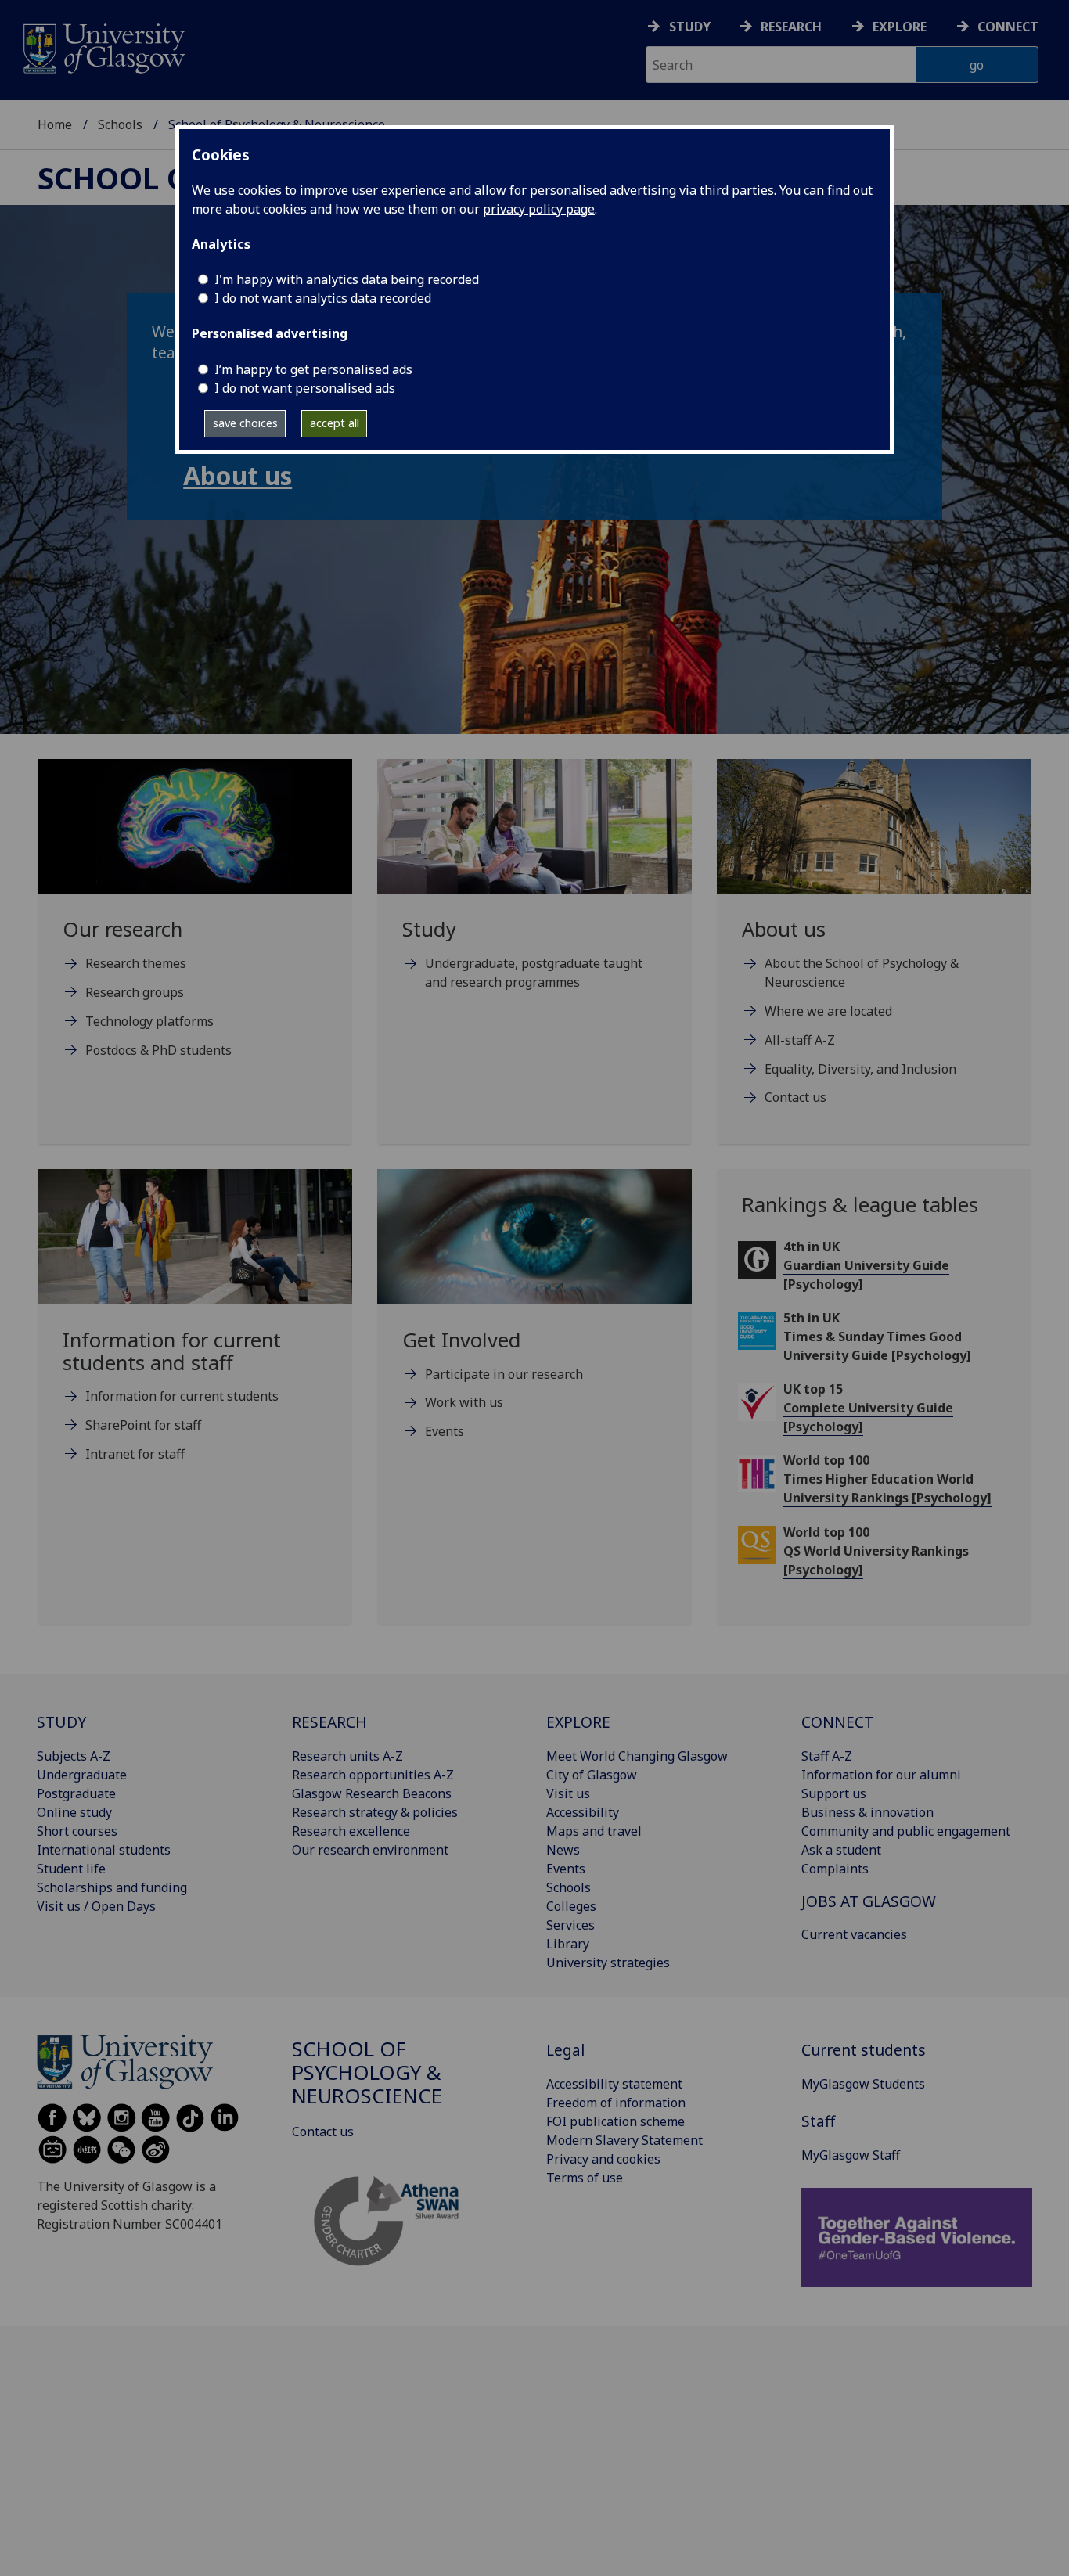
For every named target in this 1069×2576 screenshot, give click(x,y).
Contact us (795, 1097)
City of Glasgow (592, 1775)
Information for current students (182, 1396)
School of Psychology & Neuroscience (367, 2072)
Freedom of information (616, 2103)
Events (445, 1431)
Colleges (571, 1906)
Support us (834, 1793)
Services (570, 1925)
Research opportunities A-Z (373, 1775)
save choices (245, 423)
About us (238, 475)
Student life (71, 1869)
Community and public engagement (906, 1831)
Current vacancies (854, 1934)
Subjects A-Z (74, 1756)
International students (104, 1850)
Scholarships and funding (112, 1887)
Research (791, 27)
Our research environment (370, 1850)
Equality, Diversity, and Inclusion (860, 1069)
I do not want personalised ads (305, 388)
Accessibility (583, 1812)
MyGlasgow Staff (851, 2155)
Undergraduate (82, 1775)
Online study (74, 1812)
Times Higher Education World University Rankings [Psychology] (887, 1488)
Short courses (77, 1831)
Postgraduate (76, 1793)
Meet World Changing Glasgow (637, 1756)
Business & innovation (867, 1812)
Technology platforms (149, 1021)
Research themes (136, 963)
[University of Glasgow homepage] (103, 47)
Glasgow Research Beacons (372, 1793)
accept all (335, 423)
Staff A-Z (827, 1756)
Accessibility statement (614, 2084)
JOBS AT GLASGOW (869, 1901)
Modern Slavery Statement (624, 2140)
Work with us (464, 1402)
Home (55, 124)
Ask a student (841, 1850)
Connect (1008, 27)
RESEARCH (329, 1722)
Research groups (135, 992)
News (563, 1850)
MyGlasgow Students (863, 2084)
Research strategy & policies (375, 1812)
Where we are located (828, 1011)
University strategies (608, 1963)
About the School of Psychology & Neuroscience (862, 973)
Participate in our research (504, 1374)
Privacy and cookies (603, 2159)
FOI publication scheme (615, 2121)
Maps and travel (594, 1831)
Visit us (568, 1793)
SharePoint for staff (143, 1425)
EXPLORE (578, 1722)
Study (690, 27)
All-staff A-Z (800, 1040)
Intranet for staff (135, 1454)
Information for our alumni (881, 1775)
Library (568, 1944)
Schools (120, 124)
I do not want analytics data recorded (323, 298)
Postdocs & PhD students (158, 1050)
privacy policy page (539, 209)
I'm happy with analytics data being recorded (347, 279)
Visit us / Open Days (96, 1906)
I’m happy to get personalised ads (313, 369)
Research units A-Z (347, 1756)
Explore (900, 27)
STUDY (61, 1722)
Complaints (835, 1869)
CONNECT (837, 1722)
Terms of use (585, 2178)
